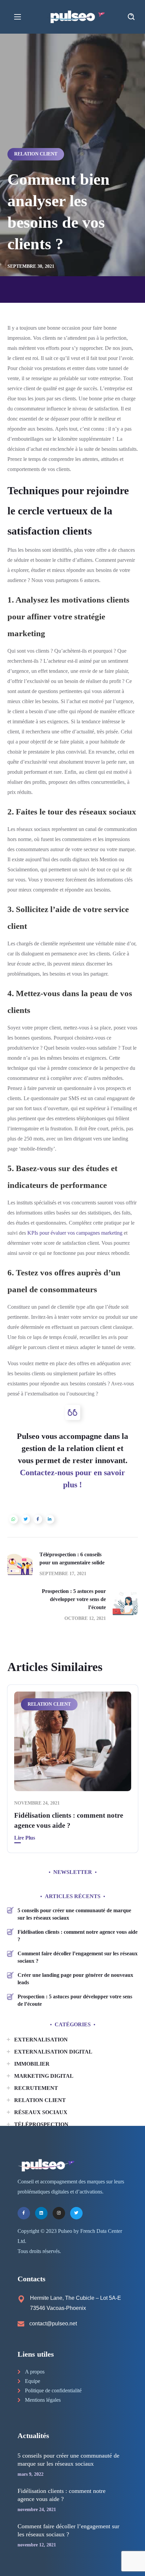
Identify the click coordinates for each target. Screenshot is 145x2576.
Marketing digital (44, 2076)
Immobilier (32, 2064)
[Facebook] (24, 2213)
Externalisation (41, 2040)
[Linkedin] (41, 2213)
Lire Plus (25, 1838)
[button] (131, 17)
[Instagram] (59, 2213)
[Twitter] (76, 2213)
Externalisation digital (53, 2052)
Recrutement (36, 2088)
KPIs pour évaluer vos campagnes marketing (75, 1233)
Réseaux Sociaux (41, 2112)
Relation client (36, 154)
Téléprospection (41, 2124)
